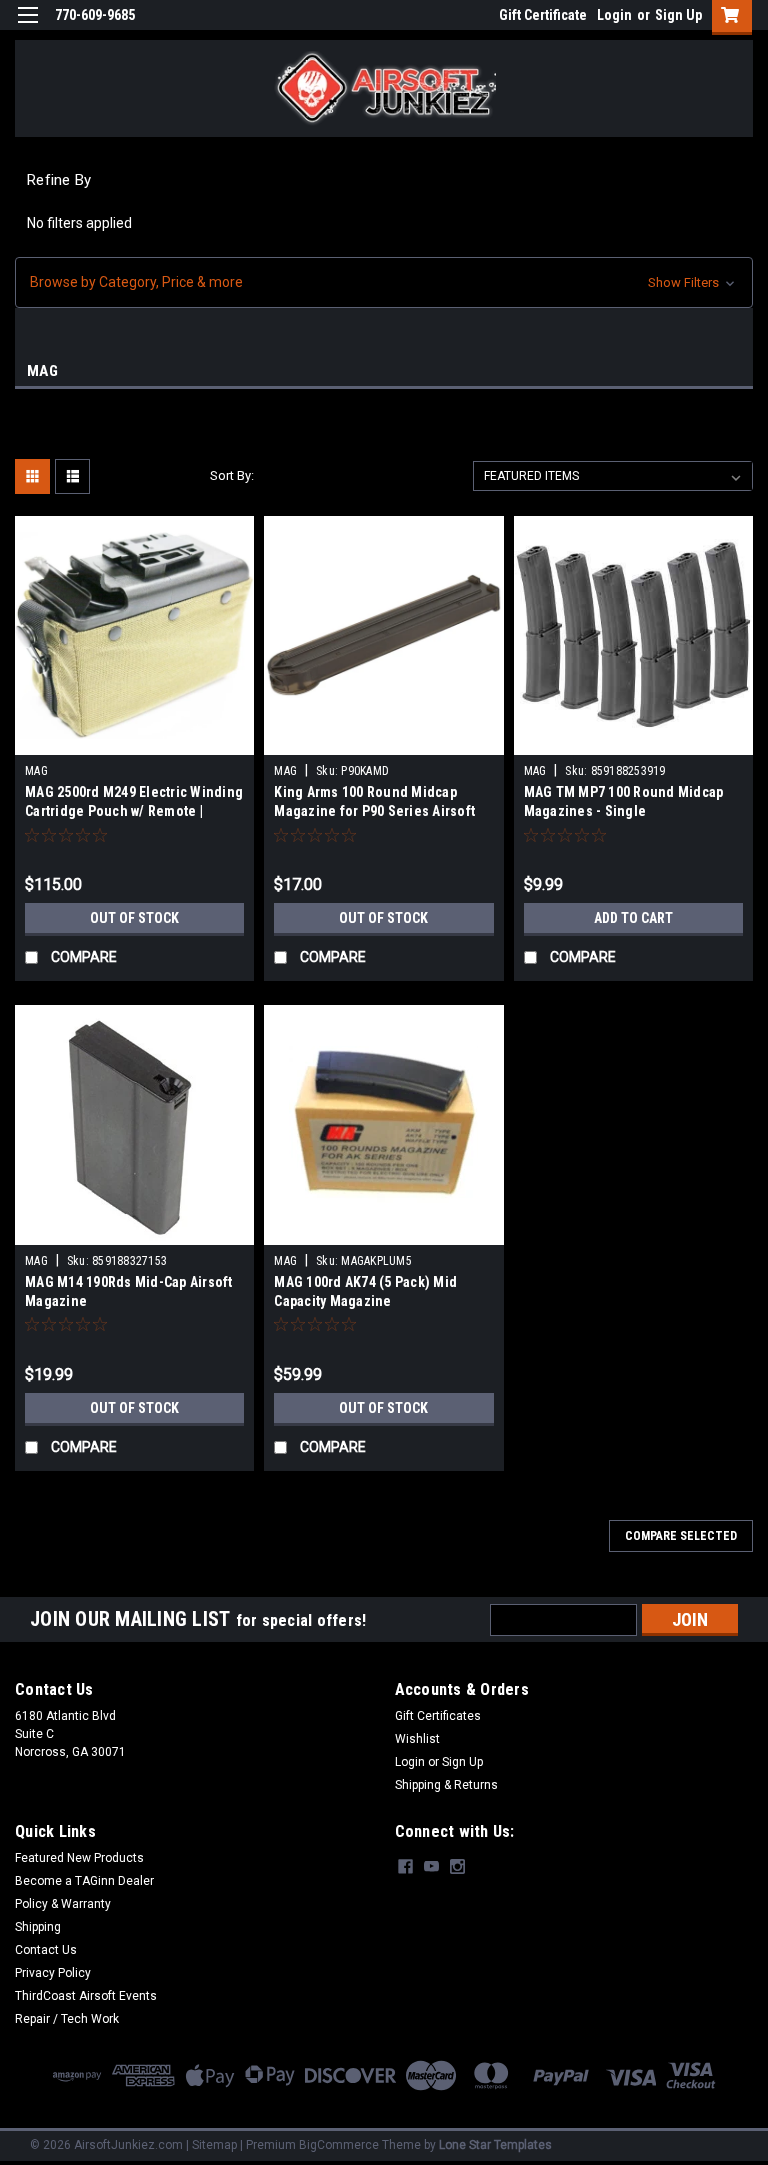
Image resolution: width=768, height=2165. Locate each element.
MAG (36, 771)
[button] (384, 282)
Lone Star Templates (495, 2145)
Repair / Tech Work (67, 2019)
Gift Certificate (543, 15)
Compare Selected (681, 1536)
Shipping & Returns (446, 1785)
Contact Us (46, 1950)
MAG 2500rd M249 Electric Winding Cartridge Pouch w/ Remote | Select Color (134, 811)
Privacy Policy (53, 1973)
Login (614, 15)
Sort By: (232, 475)
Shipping (38, 1927)
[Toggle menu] (27, 27)
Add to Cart (633, 918)
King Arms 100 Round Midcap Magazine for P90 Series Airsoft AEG (374, 811)
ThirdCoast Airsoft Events (86, 1996)
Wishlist (417, 1739)
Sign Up (678, 15)
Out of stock (134, 918)
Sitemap (214, 2145)
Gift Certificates (438, 1716)
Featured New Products (79, 1858)
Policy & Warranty (63, 1904)
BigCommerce (339, 2145)
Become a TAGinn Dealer (84, 1881)
